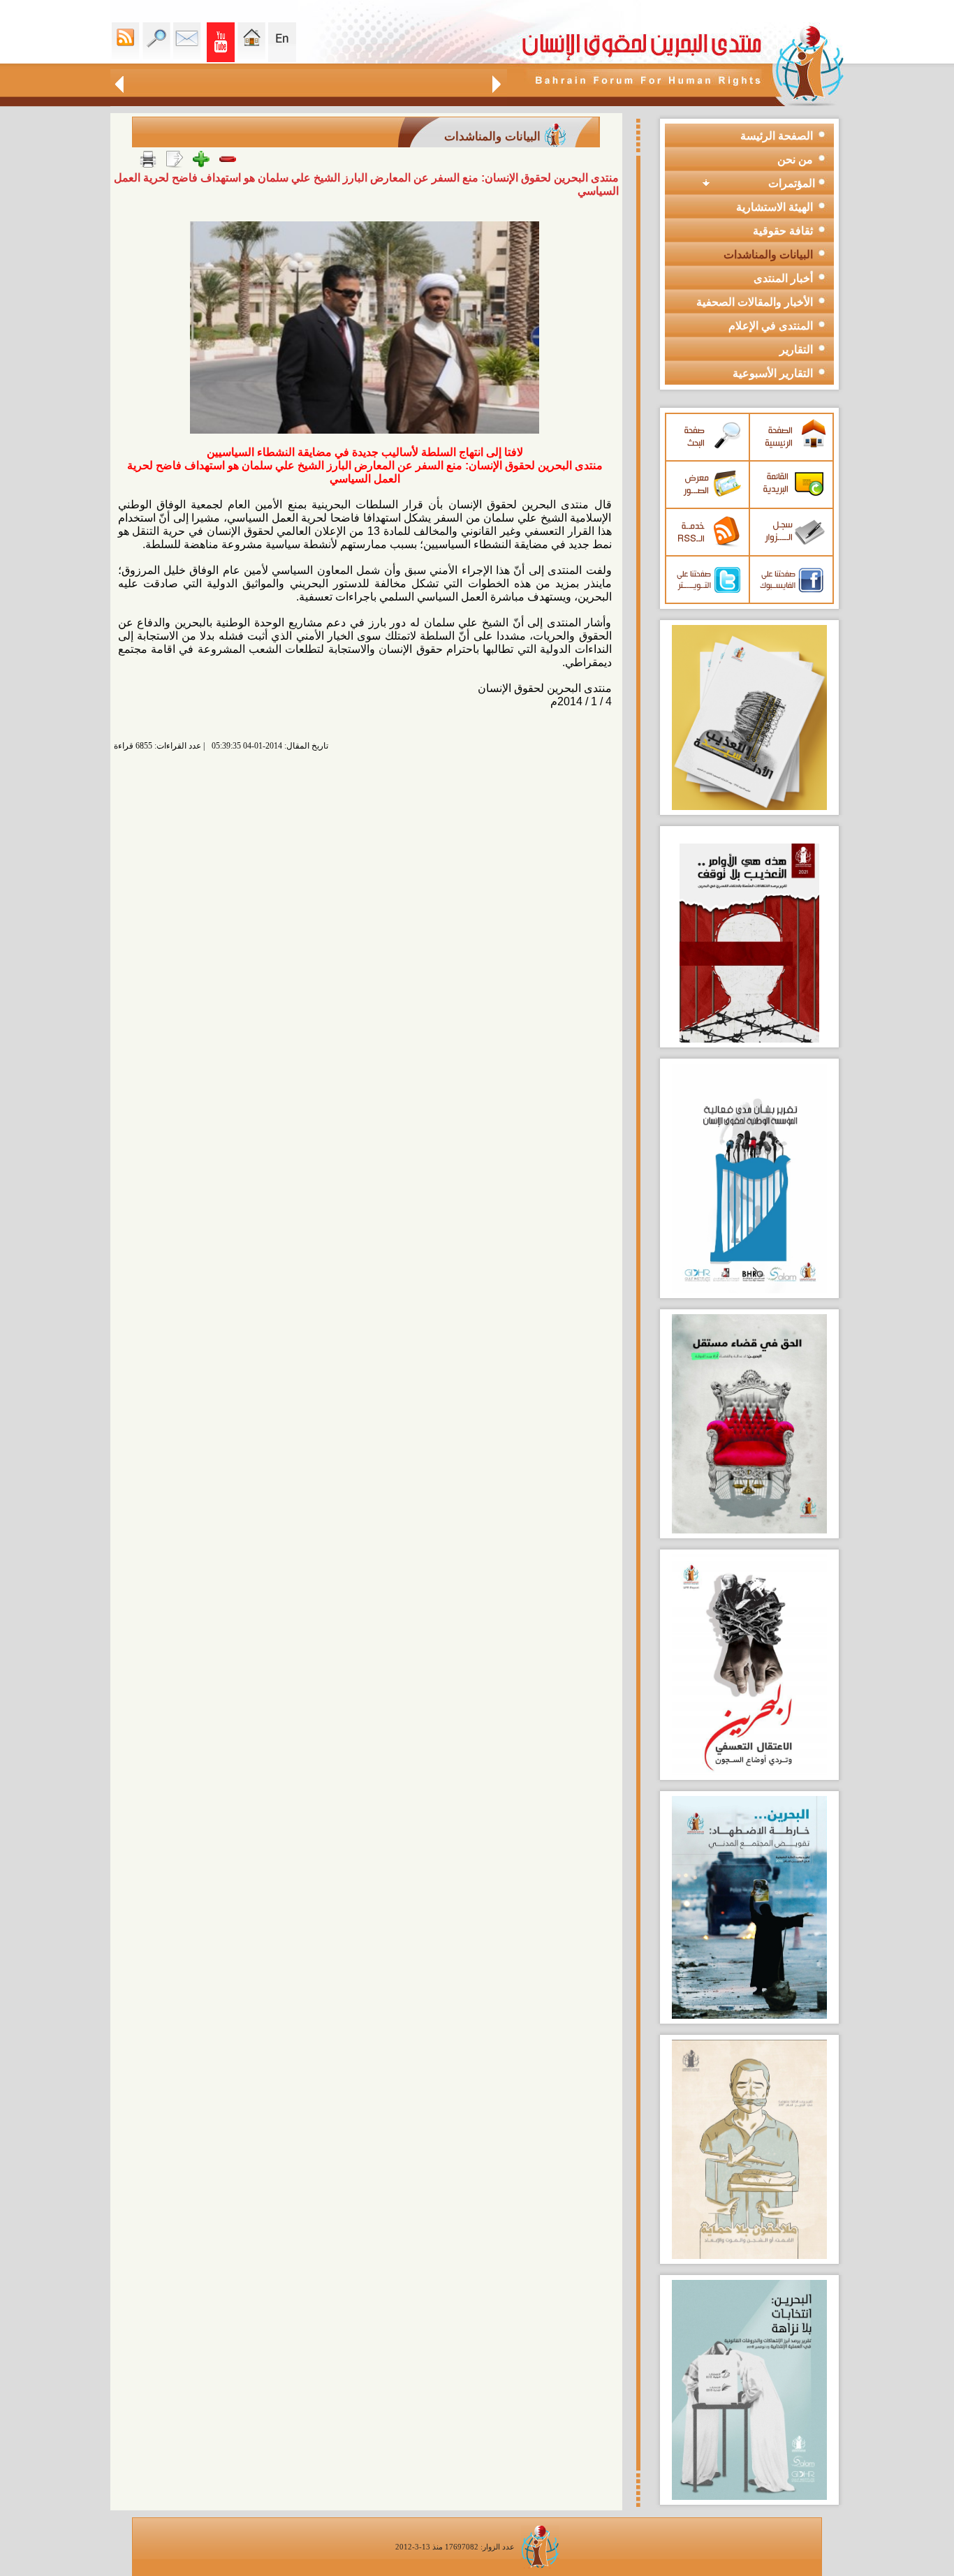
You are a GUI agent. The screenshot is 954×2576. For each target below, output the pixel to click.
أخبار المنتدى (783, 278)
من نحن (795, 160)
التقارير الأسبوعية (773, 373)
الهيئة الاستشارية (775, 207)
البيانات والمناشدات (768, 255)
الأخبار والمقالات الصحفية (755, 302)
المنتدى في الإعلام (771, 326)
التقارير (796, 349)
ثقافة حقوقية (783, 231)
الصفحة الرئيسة (777, 136)
